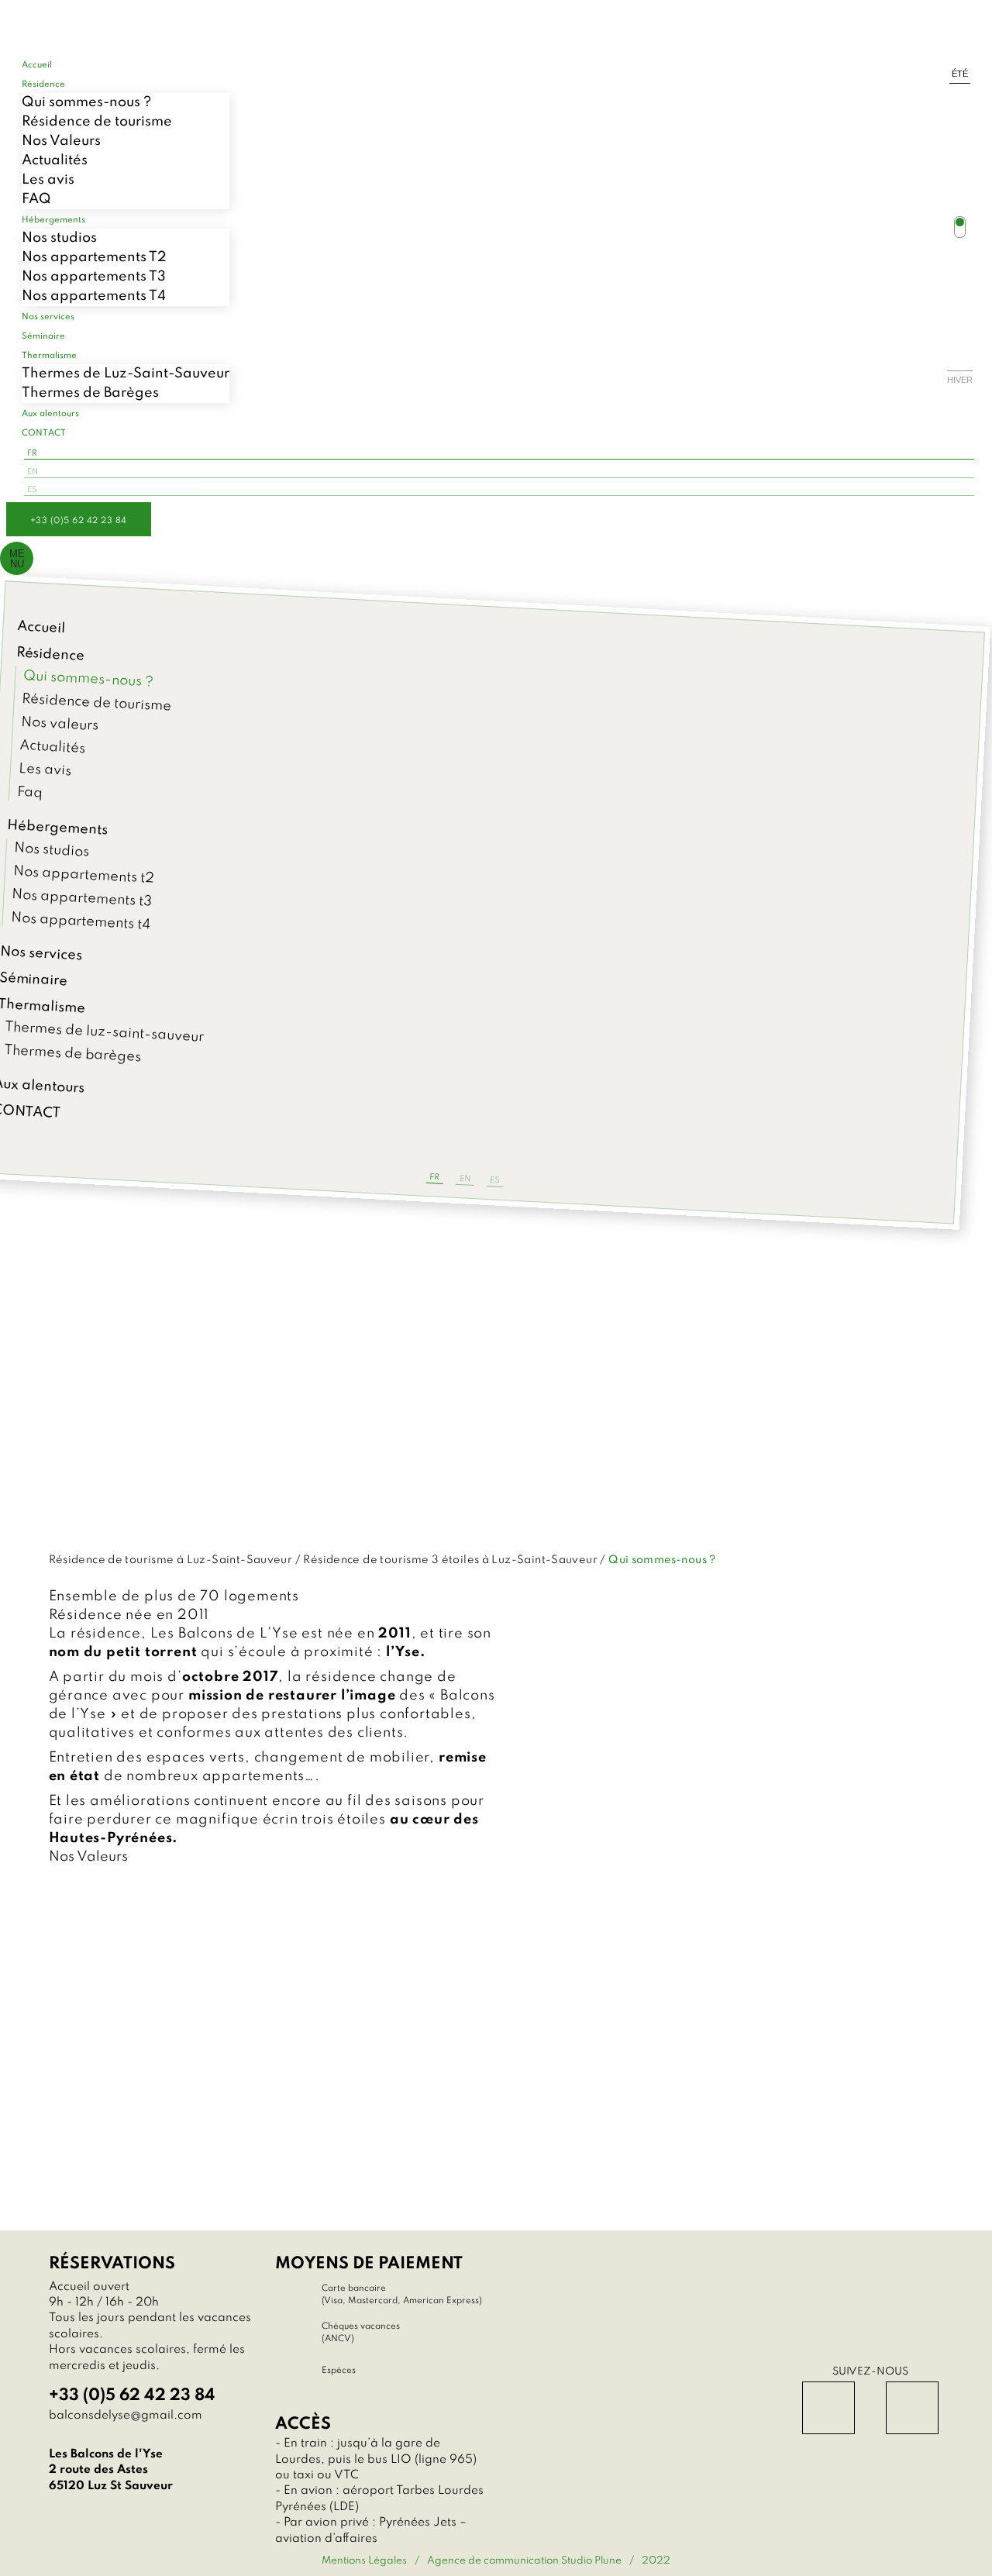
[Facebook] (828, 2408)
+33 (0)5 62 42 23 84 (79, 521)
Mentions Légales (364, 2561)
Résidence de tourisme (97, 122)
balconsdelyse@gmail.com (126, 2416)
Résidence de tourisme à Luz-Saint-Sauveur (171, 1560)
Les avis (48, 180)
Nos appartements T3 (94, 277)
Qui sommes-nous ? (86, 102)
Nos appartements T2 (94, 257)
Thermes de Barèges (90, 393)
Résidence (50, 654)
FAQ (36, 199)
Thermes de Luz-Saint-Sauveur (126, 374)
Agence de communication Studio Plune (524, 2561)
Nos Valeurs (61, 141)
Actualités (55, 160)
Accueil (41, 627)
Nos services (41, 954)
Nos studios (59, 238)
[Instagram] (912, 2408)
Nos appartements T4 (94, 296)
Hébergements (58, 828)
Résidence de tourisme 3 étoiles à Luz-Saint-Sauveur (450, 1560)
